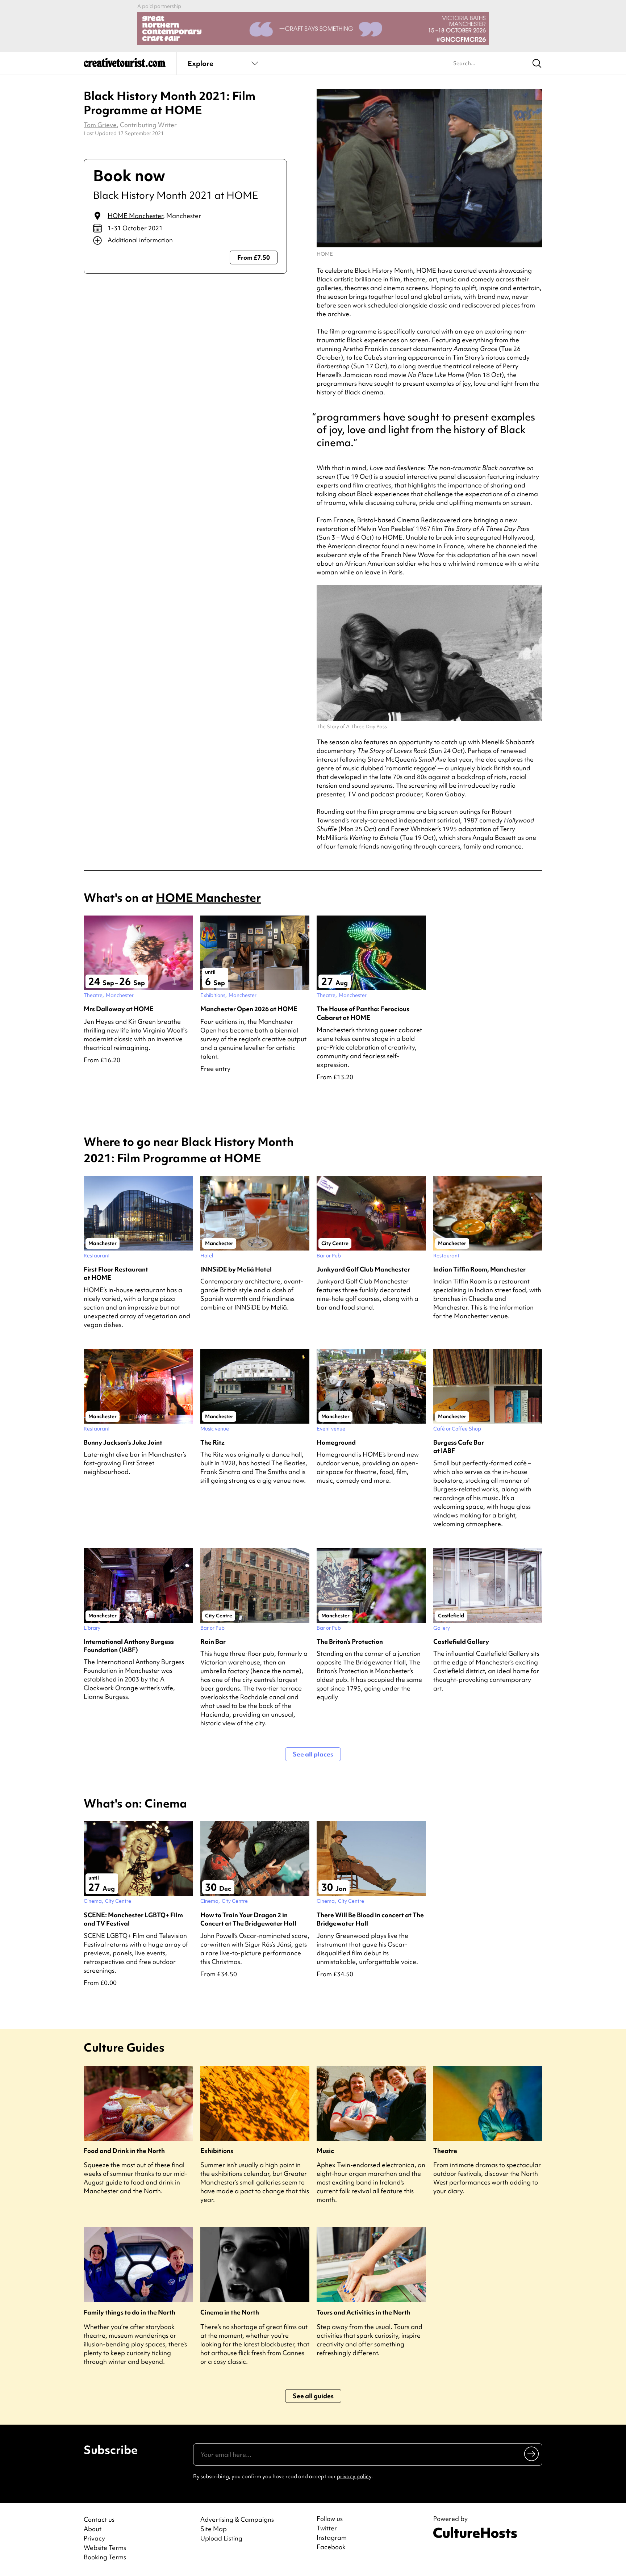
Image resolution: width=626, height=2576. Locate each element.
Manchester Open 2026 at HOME (249, 1009)
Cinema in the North (230, 2312)
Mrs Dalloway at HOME (119, 1009)
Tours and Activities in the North (364, 2312)
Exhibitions (217, 2151)
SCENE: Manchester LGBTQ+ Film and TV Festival (133, 1919)
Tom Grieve (100, 125)
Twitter (327, 2528)
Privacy (94, 2538)
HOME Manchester (135, 216)
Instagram (332, 2538)
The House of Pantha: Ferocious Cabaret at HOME (363, 1013)
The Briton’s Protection (350, 1641)
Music (325, 2151)
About (93, 2529)
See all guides (313, 2396)
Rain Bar (213, 1641)
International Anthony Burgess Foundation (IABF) (129, 1646)
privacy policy (354, 2476)
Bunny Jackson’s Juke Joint (123, 1442)
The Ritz (212, 1442)
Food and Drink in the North (124, 2151)
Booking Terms (105, 2557)
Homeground (336, 1442)
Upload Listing (221, 2538)
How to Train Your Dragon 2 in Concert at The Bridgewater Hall (248, 1919)
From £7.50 (254, 257)
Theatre (445, 2151)
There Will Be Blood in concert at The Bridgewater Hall (370, 1919)
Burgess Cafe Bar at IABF (459, 1446)
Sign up (532, 2453)
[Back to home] (125, 65)
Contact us (99, 2519)
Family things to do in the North (130, 2312)
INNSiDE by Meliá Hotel (236, 1269)
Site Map (214, 2529)
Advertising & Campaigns (237, 2519)
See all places (313, 1754)
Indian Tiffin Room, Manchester (479, 1269)
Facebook (331, 2547)
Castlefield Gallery (461, 1641)
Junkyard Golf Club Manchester (363, 1269)
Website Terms (105, 2548)
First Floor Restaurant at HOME (116, 1273)
